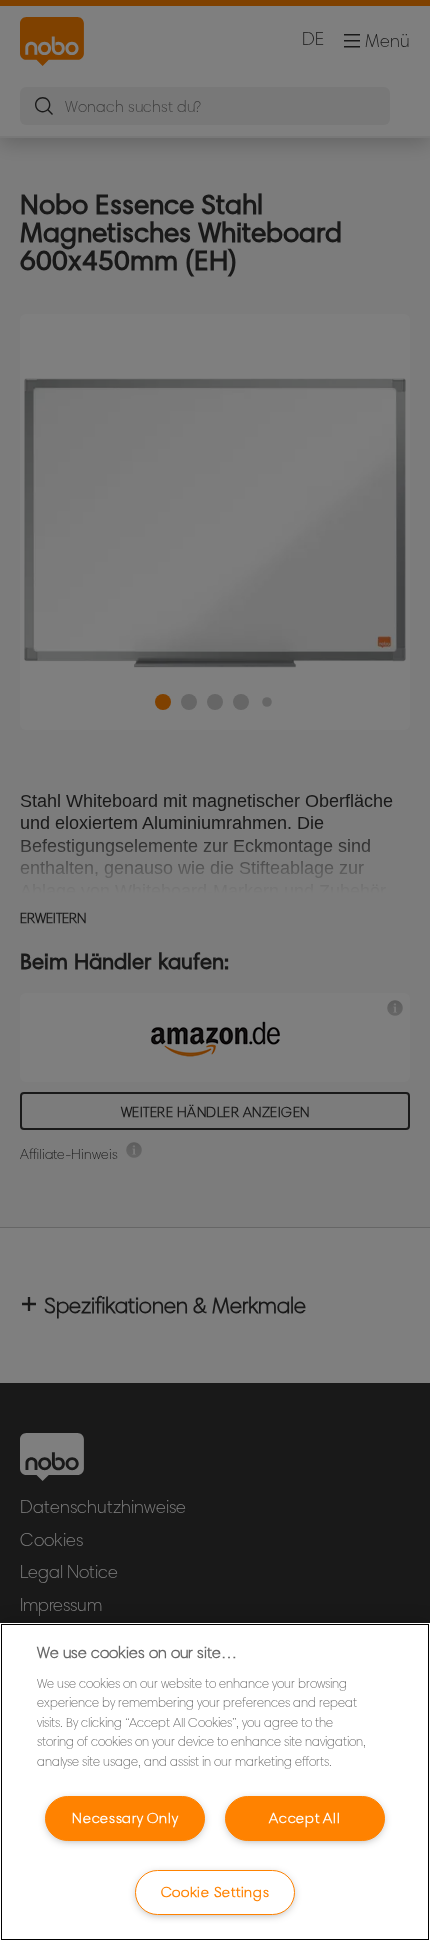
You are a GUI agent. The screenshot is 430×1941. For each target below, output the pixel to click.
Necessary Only (125, 1818)
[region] (215, 1782)
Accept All (304, 1818)
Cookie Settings (215, 1892)
